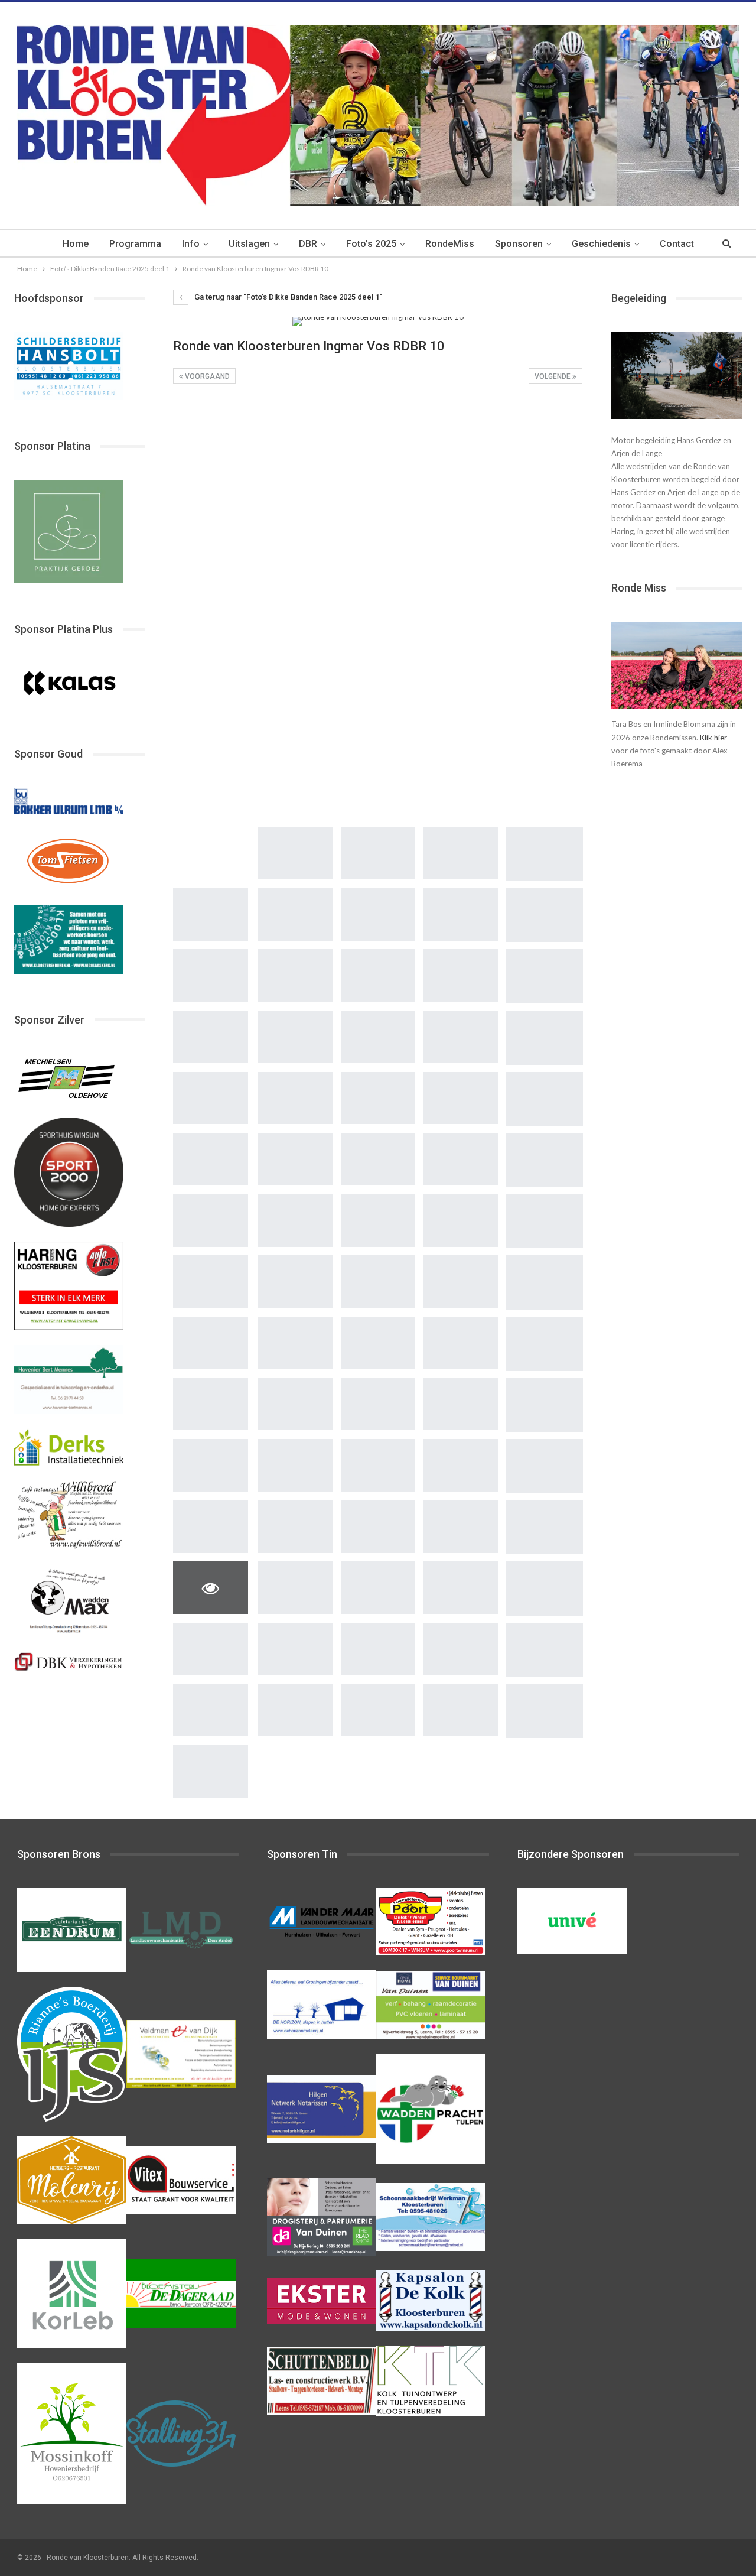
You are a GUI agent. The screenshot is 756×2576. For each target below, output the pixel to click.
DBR (308, 244)
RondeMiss (450, 244)
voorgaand (206, 376)
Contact (677, 244)
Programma (135, 244)
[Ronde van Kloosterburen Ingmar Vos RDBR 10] (211, 425)
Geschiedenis (601, 244)
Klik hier (713, 738)
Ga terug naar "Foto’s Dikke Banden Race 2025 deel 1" (287, 297)
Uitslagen (249, 244)
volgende (553, 376)
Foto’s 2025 (371, 244)
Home (76, 244)
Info (191, 244)
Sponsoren (519, 244)
